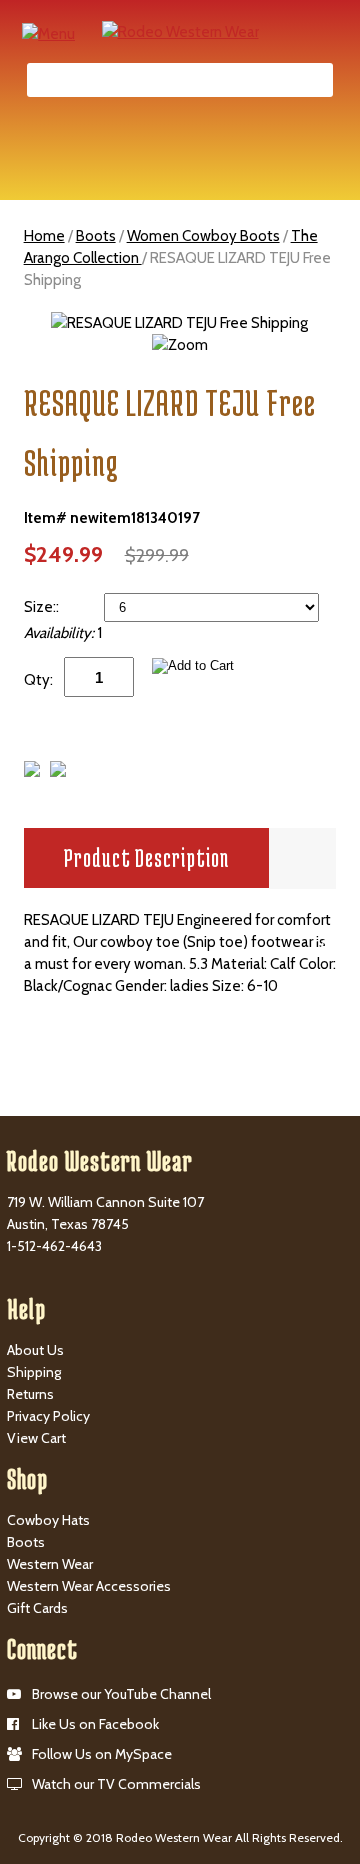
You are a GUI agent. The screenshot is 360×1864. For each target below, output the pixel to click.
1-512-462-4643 (54, 1246)
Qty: (38, 680)
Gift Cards (37, 1608)
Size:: (43, 607)
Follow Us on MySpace (102, 1754)
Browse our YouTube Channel (121, 1694)
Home (44, 236)
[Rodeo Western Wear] (180, 31)
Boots (96, 236)
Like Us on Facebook (95, 1724)
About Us (35, 1350)
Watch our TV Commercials (116, 1784)
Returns (30, 1394)
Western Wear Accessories (89, 1586)
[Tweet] (32, 772)
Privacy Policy (48, 1416)
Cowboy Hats (48, 1520)
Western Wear (50, 1564)
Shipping (34, 1372)
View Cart (36, 1438)
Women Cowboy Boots (203, 236)
